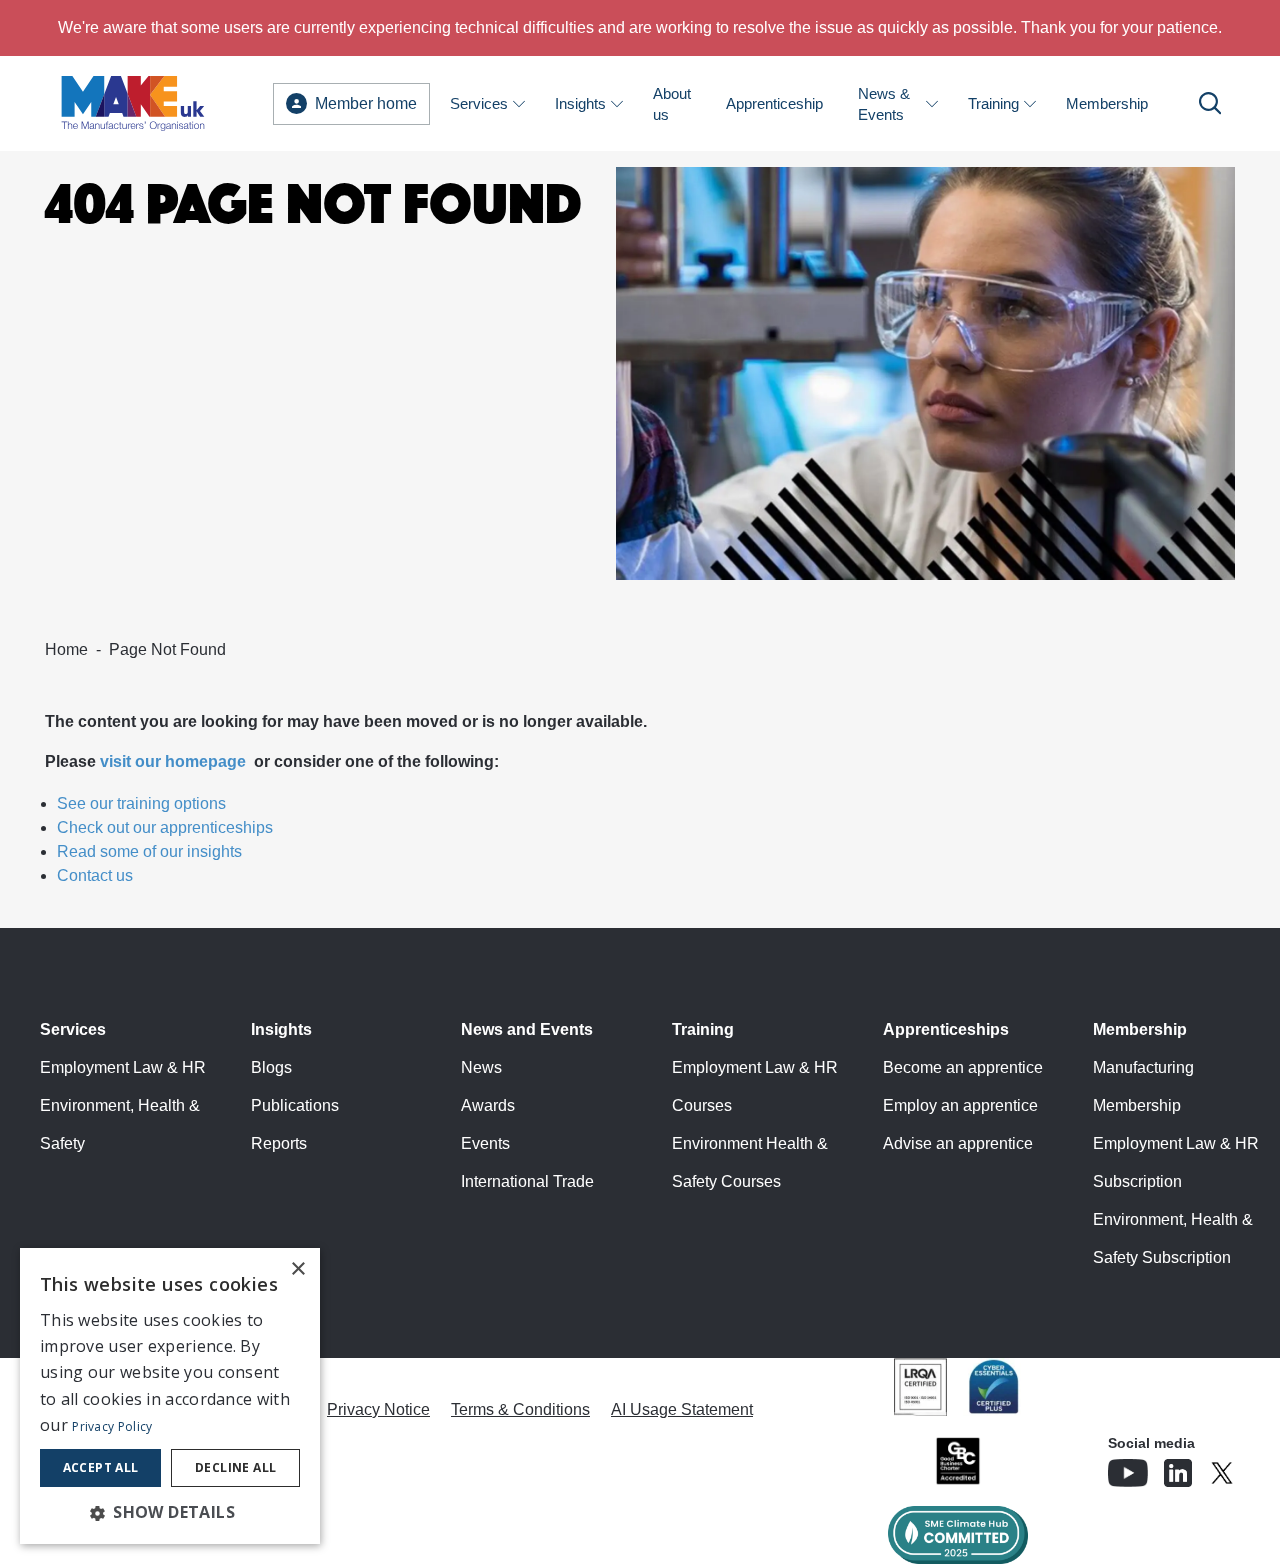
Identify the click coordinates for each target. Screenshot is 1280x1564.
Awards (488, 1105)
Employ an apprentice (960, 1105)
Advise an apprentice (958, 1143)
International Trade (527, 1181)
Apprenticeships (946, 1029)
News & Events (884, 104)
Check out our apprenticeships (165, 827)
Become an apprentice (963, 1067)
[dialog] (170, 1396)
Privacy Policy (112, 1426)
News (481, 1067)
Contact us (95, 875)
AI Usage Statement (682, 1409)
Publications (295, 1105)
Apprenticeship (774, 103)
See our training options (141, 803)
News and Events (527, 1029)
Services (479, 103)
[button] (170, 1512)
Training (993, 103)
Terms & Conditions (520, 1409)
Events (485, 1143)
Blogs (271, 1067)
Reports (279, 1143)
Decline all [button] (235, 1467)
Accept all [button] (101, 1467)
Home (66, 649)
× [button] (297, 1269)
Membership (1107, 103)
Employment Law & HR (123, 1067)
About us (672, 104)
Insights (580, 103)
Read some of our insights (149, 851)
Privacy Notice (378, 1409)
